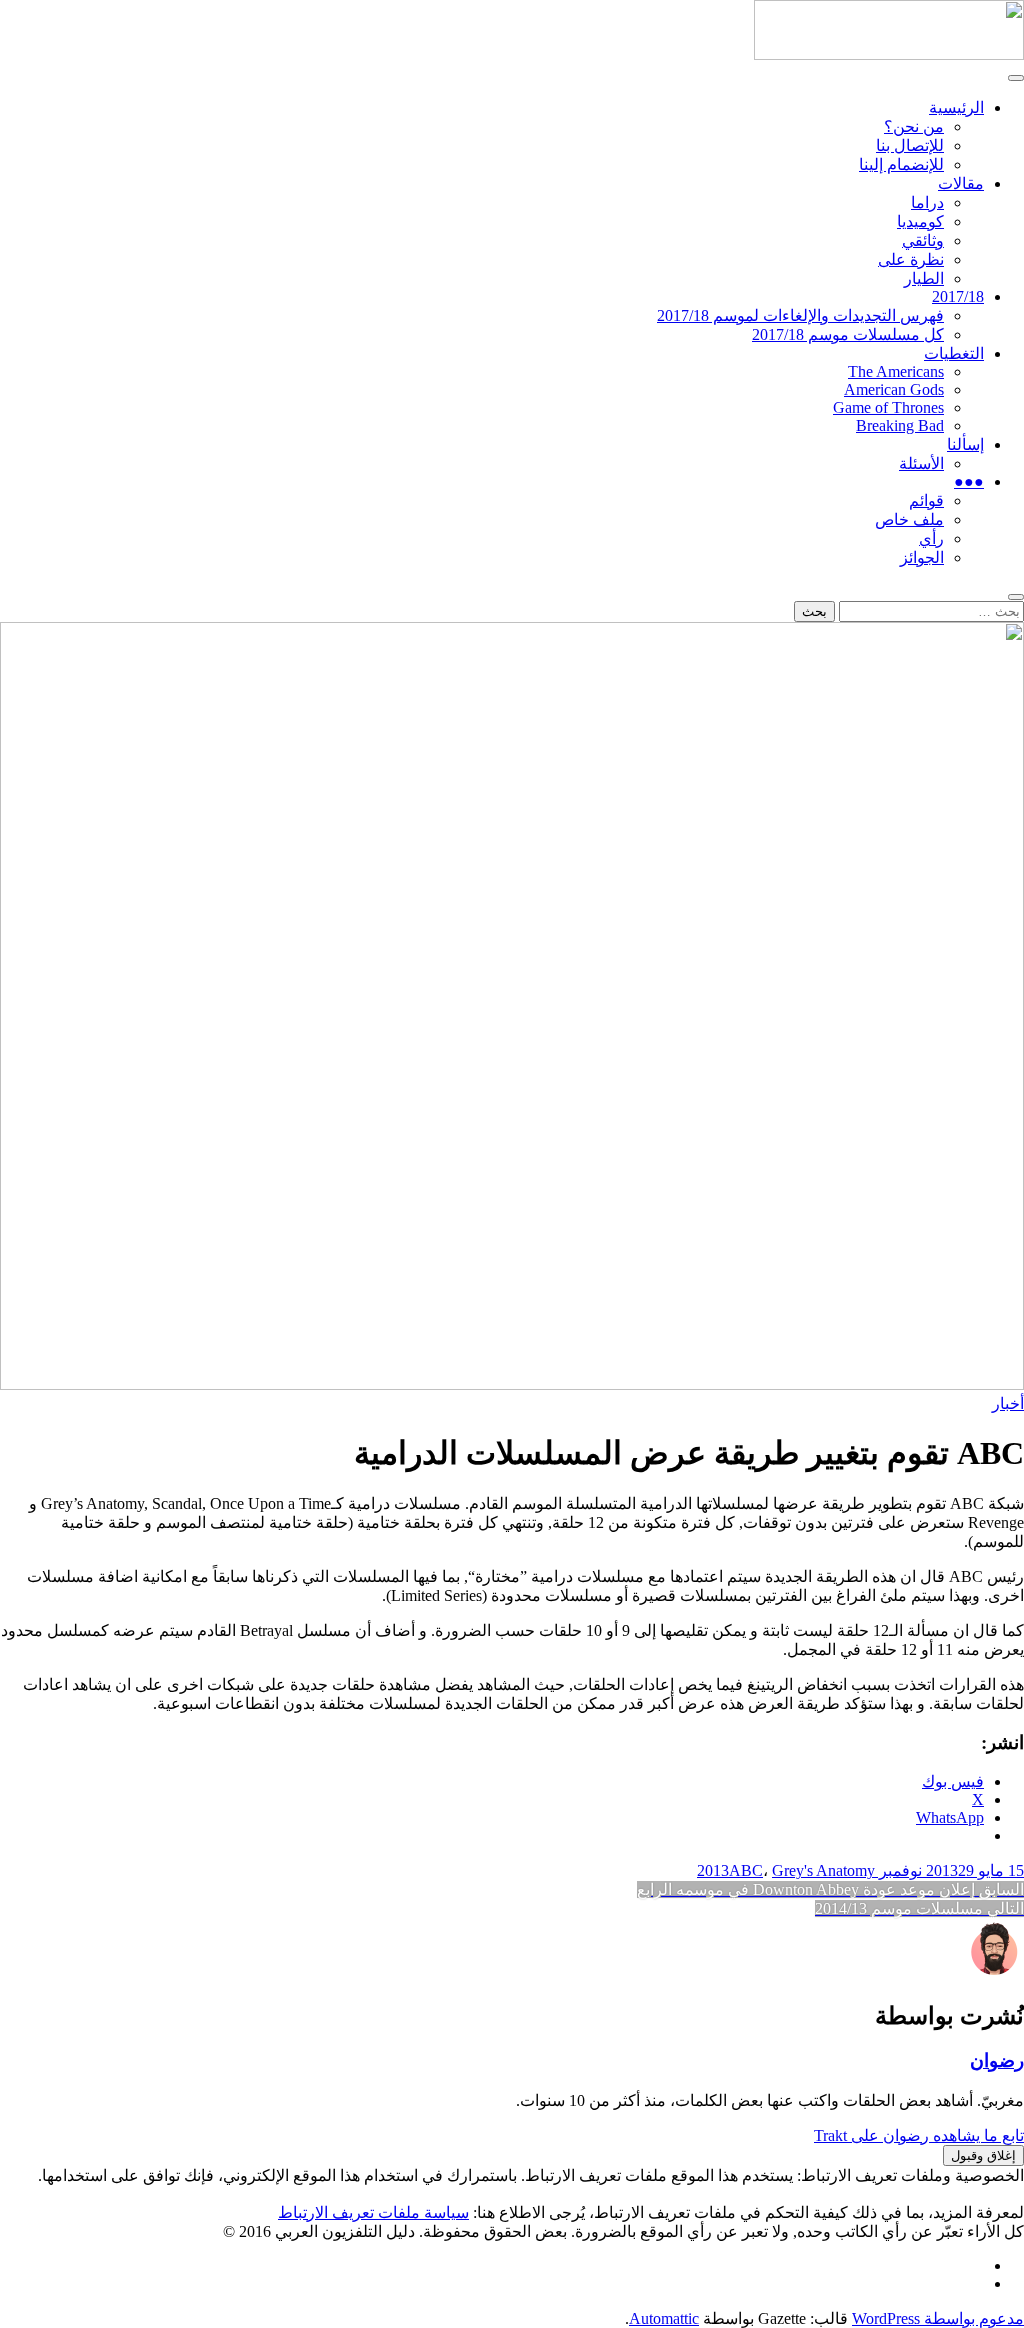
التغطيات (954, 353)
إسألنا (965, 444)
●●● (969, 481)
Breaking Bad (900, 425)
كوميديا (920, 221)
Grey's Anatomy (823, 1870)
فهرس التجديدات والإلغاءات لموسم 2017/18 (800, 315)
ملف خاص (909, 519)
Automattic (664, 2318)
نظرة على (911, 259)
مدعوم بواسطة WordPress (938, 2318)
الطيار (924, 278)
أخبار (1008, 1403)
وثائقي (923, 240)
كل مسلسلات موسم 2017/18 (848, 334)
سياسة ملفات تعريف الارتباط (373, 2212)
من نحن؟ (914, 126)
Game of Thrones (888, 407)
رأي (931, 538)
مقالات (961, 183)
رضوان (997, 2060)
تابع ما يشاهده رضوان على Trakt (919, 2135)
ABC (746, 1870)
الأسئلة (921, 463)
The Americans (896, 371)
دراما (927, 202)
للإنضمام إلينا (901, 164)
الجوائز (922, 557)
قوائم (926, 500)
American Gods (894, 389)
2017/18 (958, 296)
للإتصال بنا (910, 145)
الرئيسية (956, 107)
